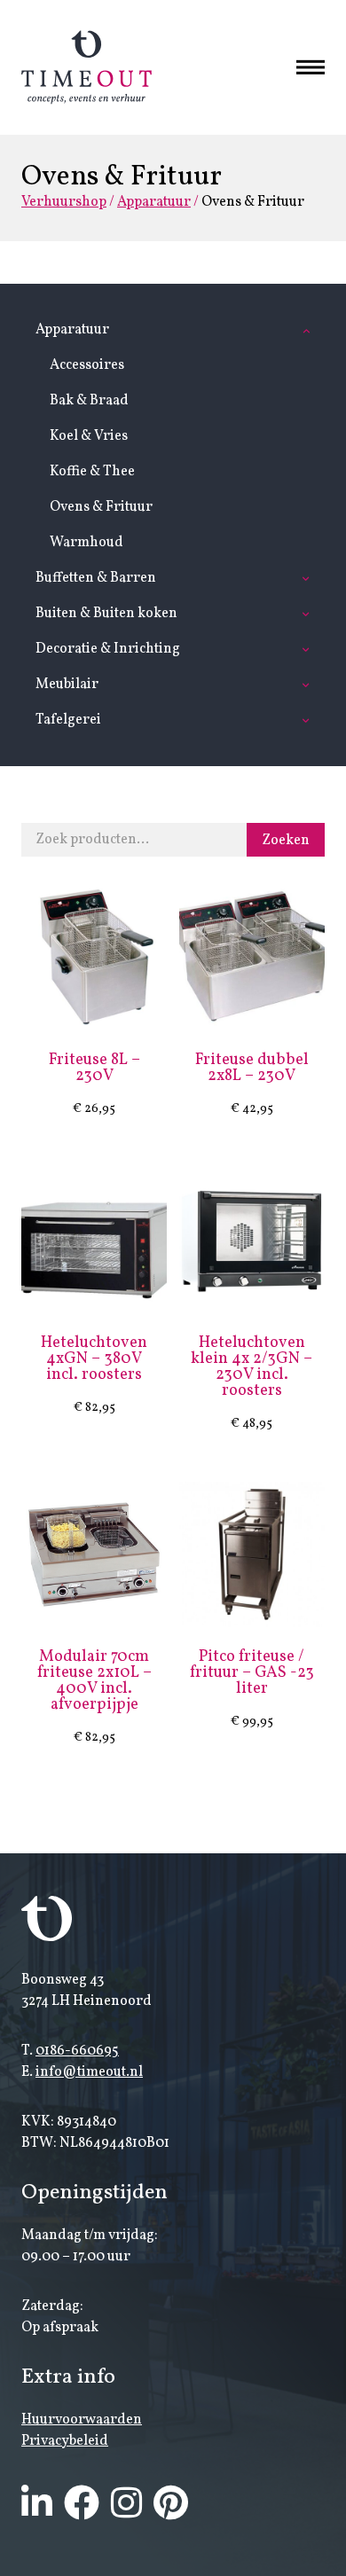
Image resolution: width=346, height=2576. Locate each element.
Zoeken (286, 841)
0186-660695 (77, 2051)
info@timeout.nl (89, 2072)
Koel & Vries (89, 436)
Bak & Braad (89, 401)
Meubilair (67, 685)
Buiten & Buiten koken (106, 614)
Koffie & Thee (92, 472)
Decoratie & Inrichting (108, 649)
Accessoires (87, 365)
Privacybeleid (65, 2441)
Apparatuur (154, 202)
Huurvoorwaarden (82, 2420)
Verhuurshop (64, 202)
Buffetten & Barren (96, 578)
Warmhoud (86, 543)
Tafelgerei (68, 720)
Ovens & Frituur (101, 507)
